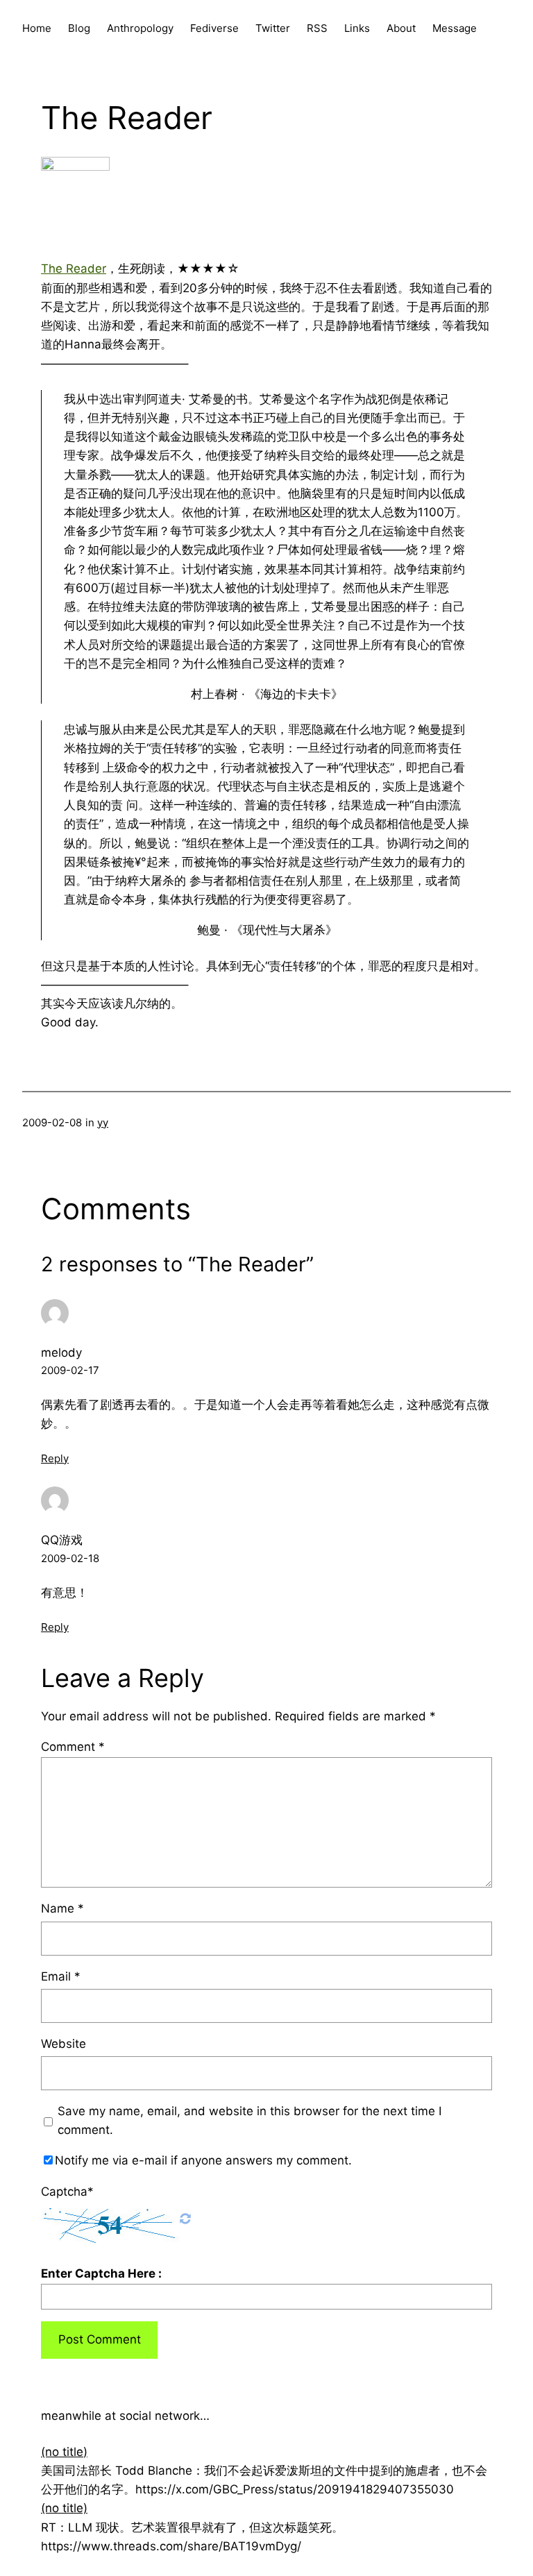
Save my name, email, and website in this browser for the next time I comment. (249, 2120)
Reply (55, 1458)
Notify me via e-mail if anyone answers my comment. (203, 2160)
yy (103, 1122)
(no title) (64, 2452)
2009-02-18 (70, 1558)
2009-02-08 (52, 1122)
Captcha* (67, 2192)
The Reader (74, 269)
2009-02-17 (70, 1370)
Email (61, 1976)
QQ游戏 (62, 1540)
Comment (73, 1747)
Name (62, 1908)
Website (64, 2044)
